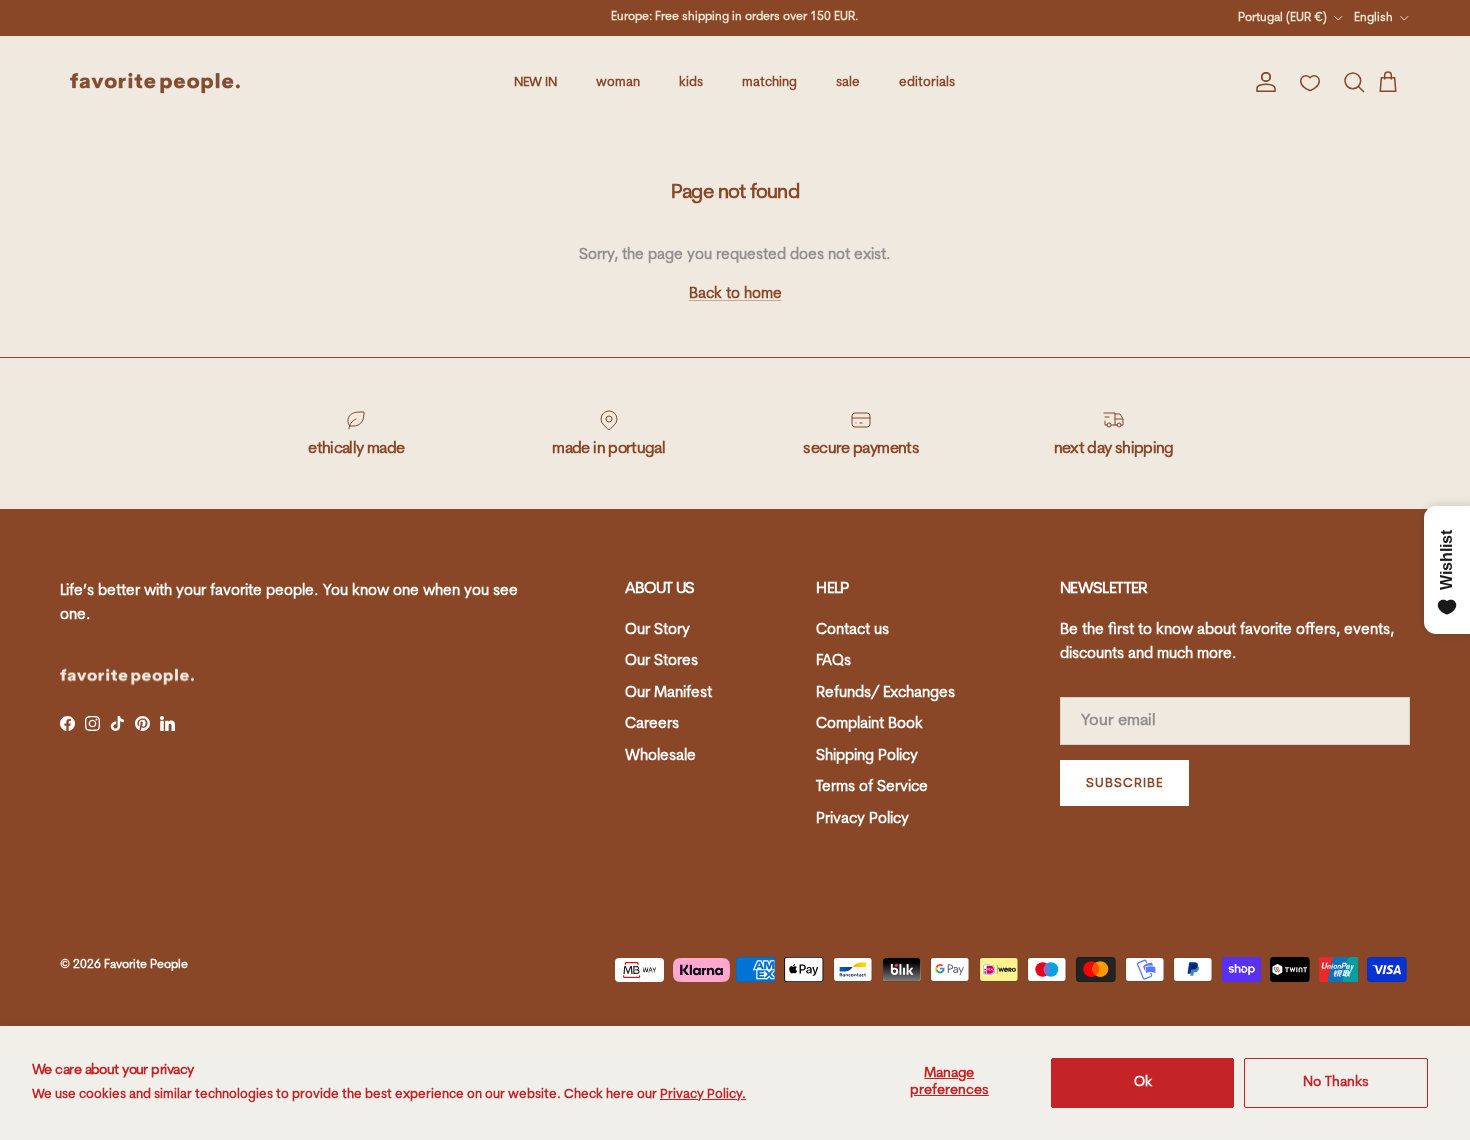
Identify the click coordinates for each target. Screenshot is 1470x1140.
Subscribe (1124, 783)
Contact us (852, 630)
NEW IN (535, 82)
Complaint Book (869, 724)
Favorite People (146, 965)
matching (769, 82)
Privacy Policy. (703, 1094)
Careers (652, 724)
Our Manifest (668, 693)
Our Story (657, 630)
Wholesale (660, 756)
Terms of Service (872, 787)
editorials (927, 82)
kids (691, 82)
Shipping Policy (867, 756)
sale (848, 82)
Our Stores (661, 661)
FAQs (833, 661)
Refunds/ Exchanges (885, 693)
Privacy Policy (862, 819)
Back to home (735, 294)
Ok (1143, 1082)
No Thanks (1336, 1082)
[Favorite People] (155, 83)
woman (618, 82)
